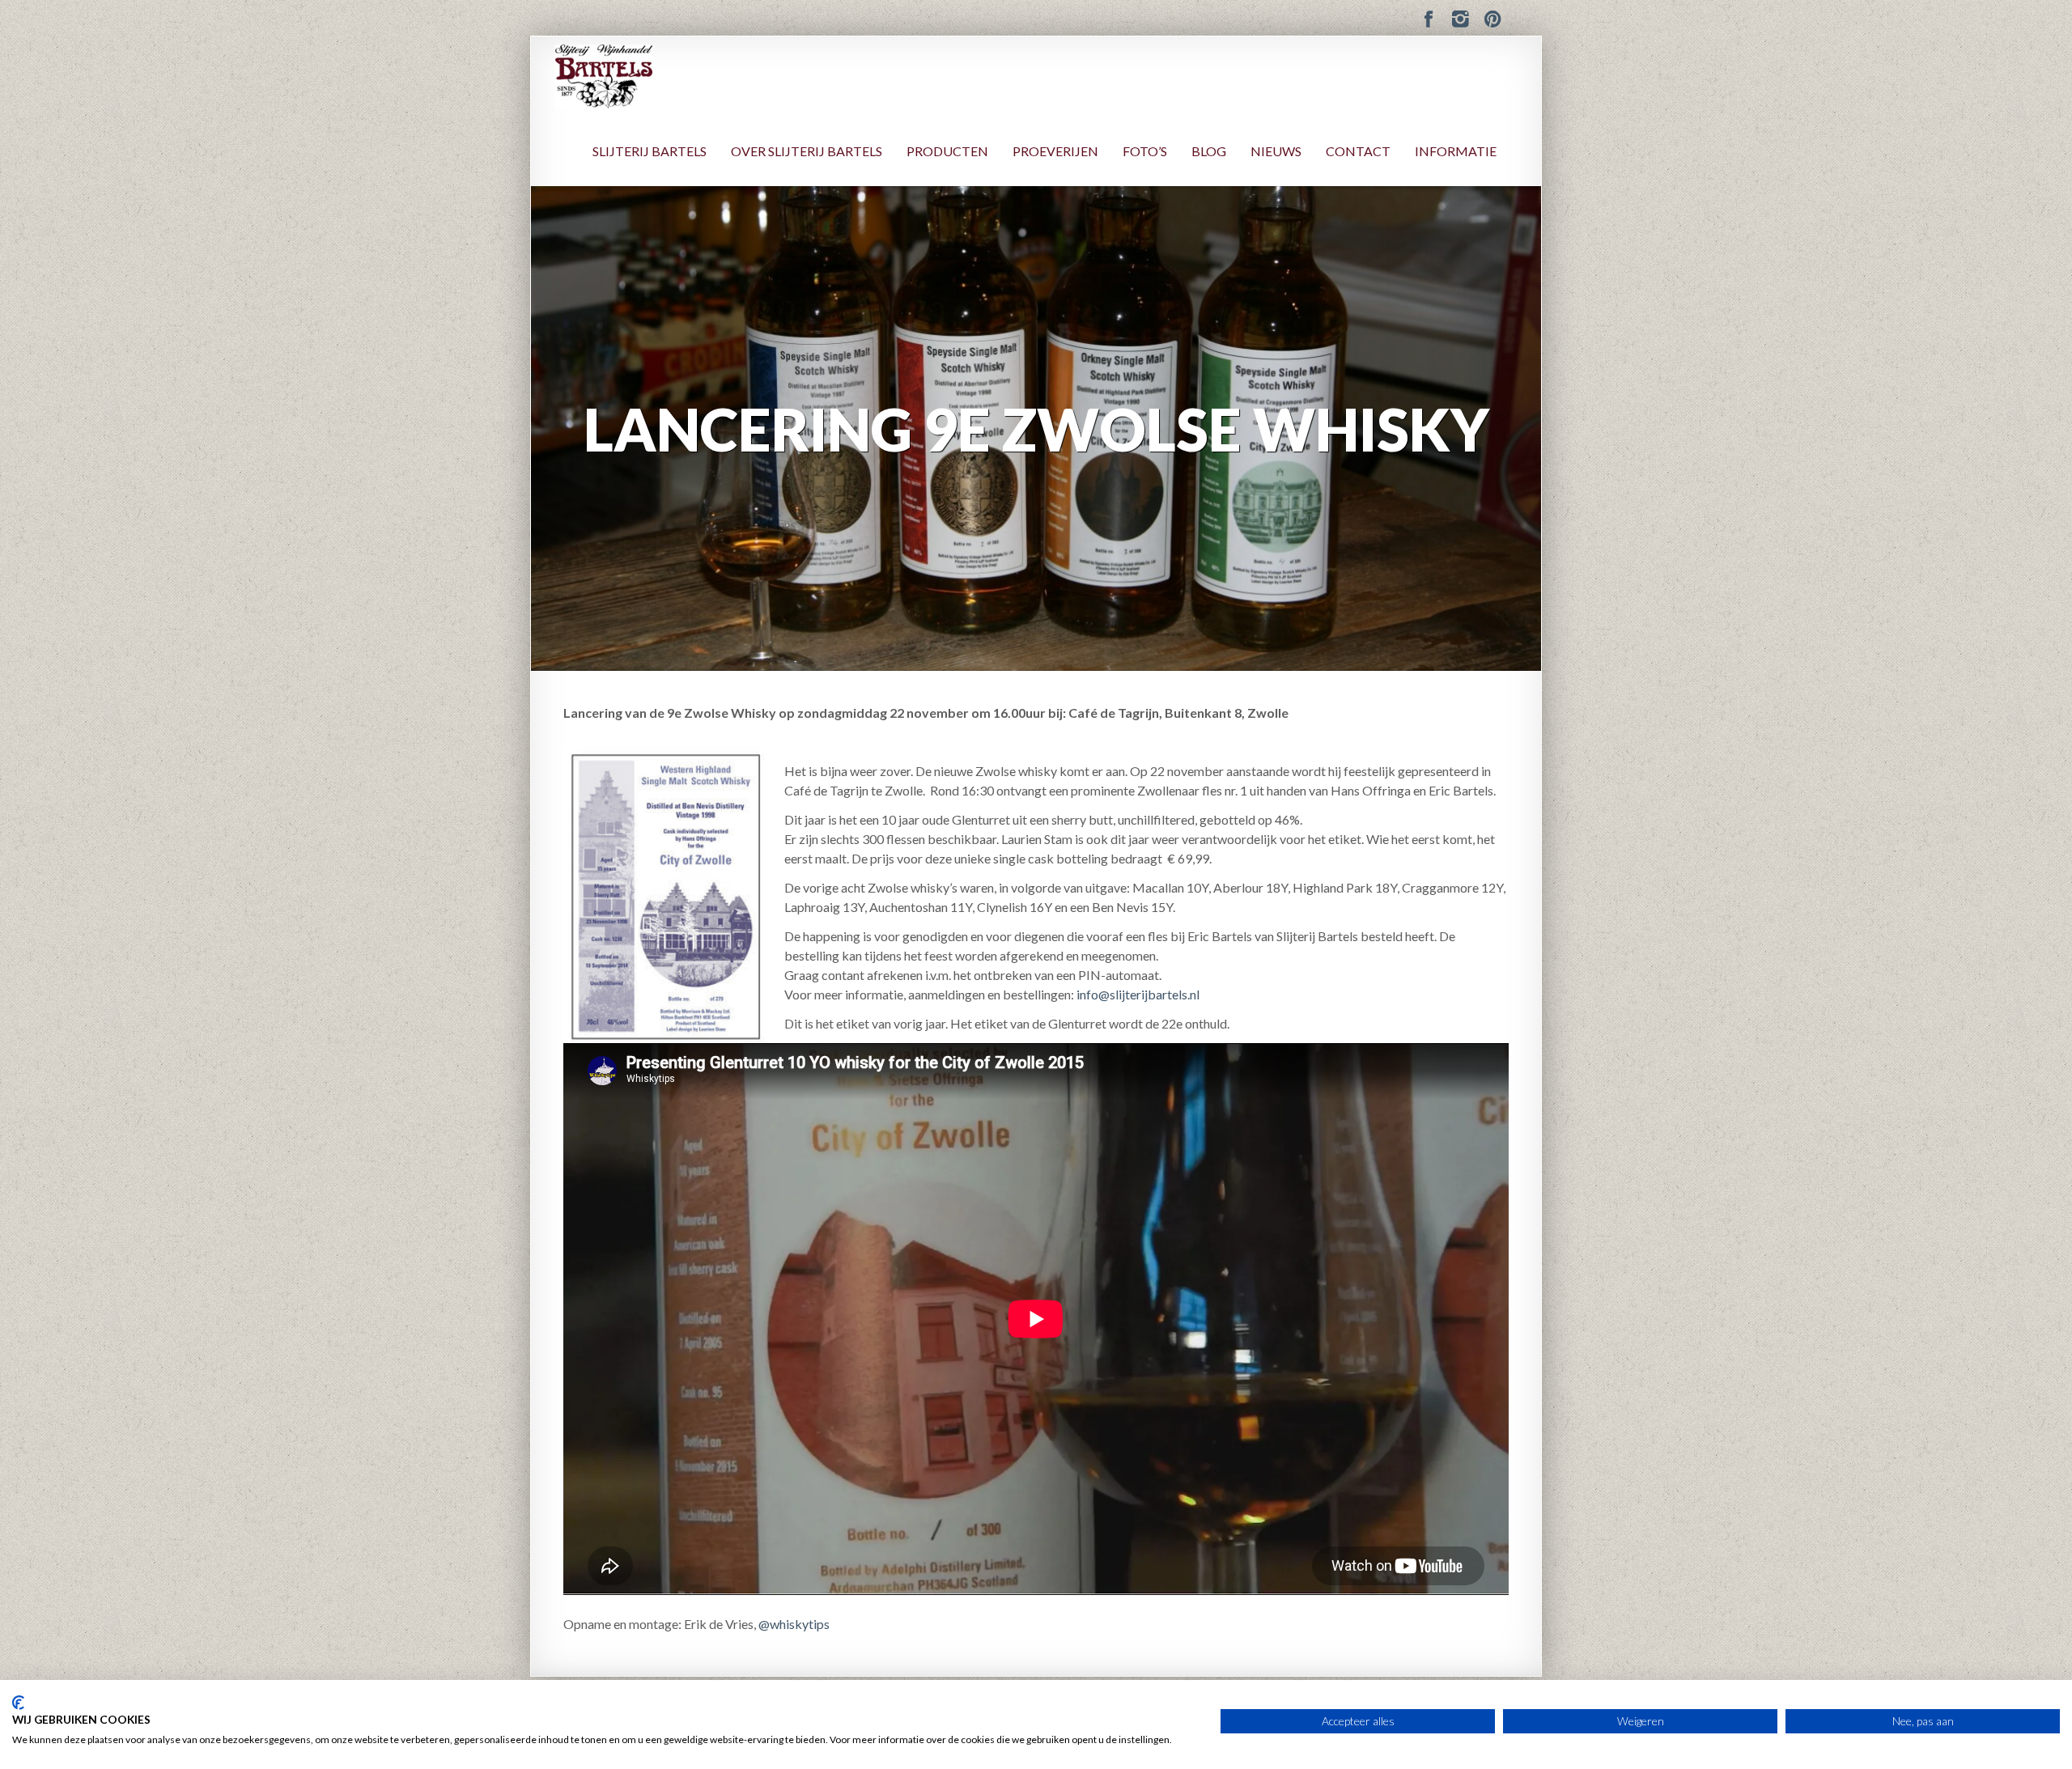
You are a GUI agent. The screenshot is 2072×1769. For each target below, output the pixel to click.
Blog (1209, 151)
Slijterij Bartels (650, 151)
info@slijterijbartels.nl (1138, 994)
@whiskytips (794, 1624)
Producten (947, 151)
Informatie (1456, 151)
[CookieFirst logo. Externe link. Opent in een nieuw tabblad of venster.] (18, 1703)
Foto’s (1145, 151)
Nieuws (1276, 151)
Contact (1358, 151)
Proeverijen (1055, 151)
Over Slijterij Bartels (807, 151)
